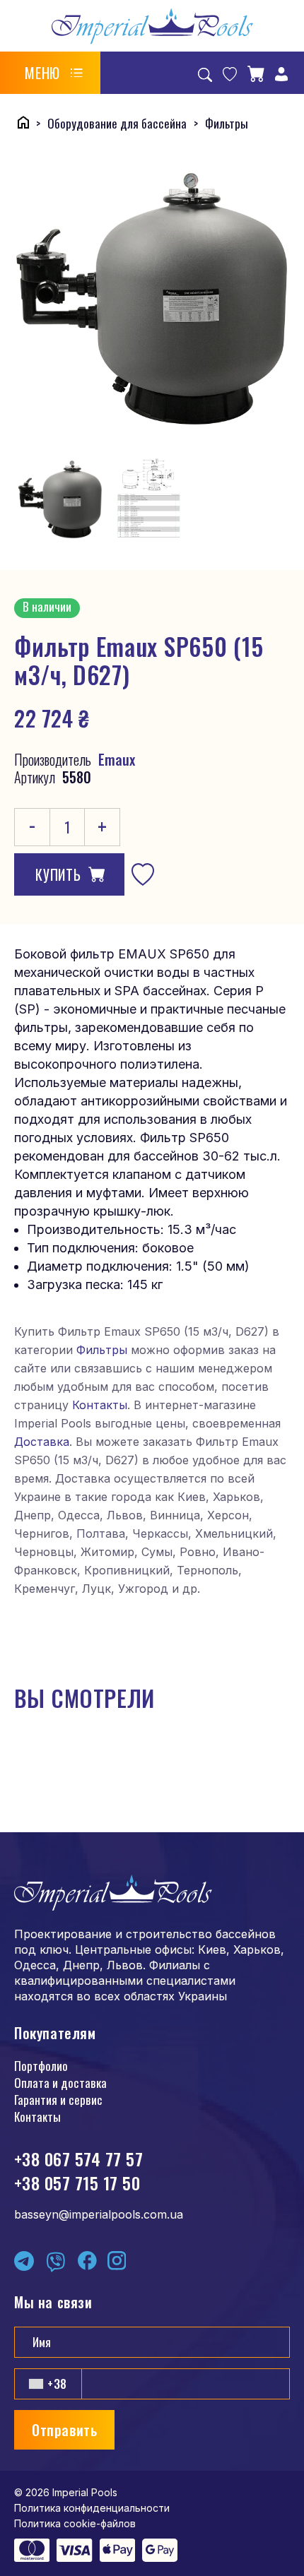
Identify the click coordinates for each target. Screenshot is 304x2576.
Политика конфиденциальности (92, 2508)
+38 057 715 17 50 (77, 2183)
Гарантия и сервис (58, 2100)
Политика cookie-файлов (75, 2523)
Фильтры (102, 1350)
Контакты (100, 1405)
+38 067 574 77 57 (78, 2159)
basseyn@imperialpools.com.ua (99, 2214)
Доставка (42, 1442)
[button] (54, 73)
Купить (58, 874)
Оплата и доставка (60, 2083)
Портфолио (41, 2066)
